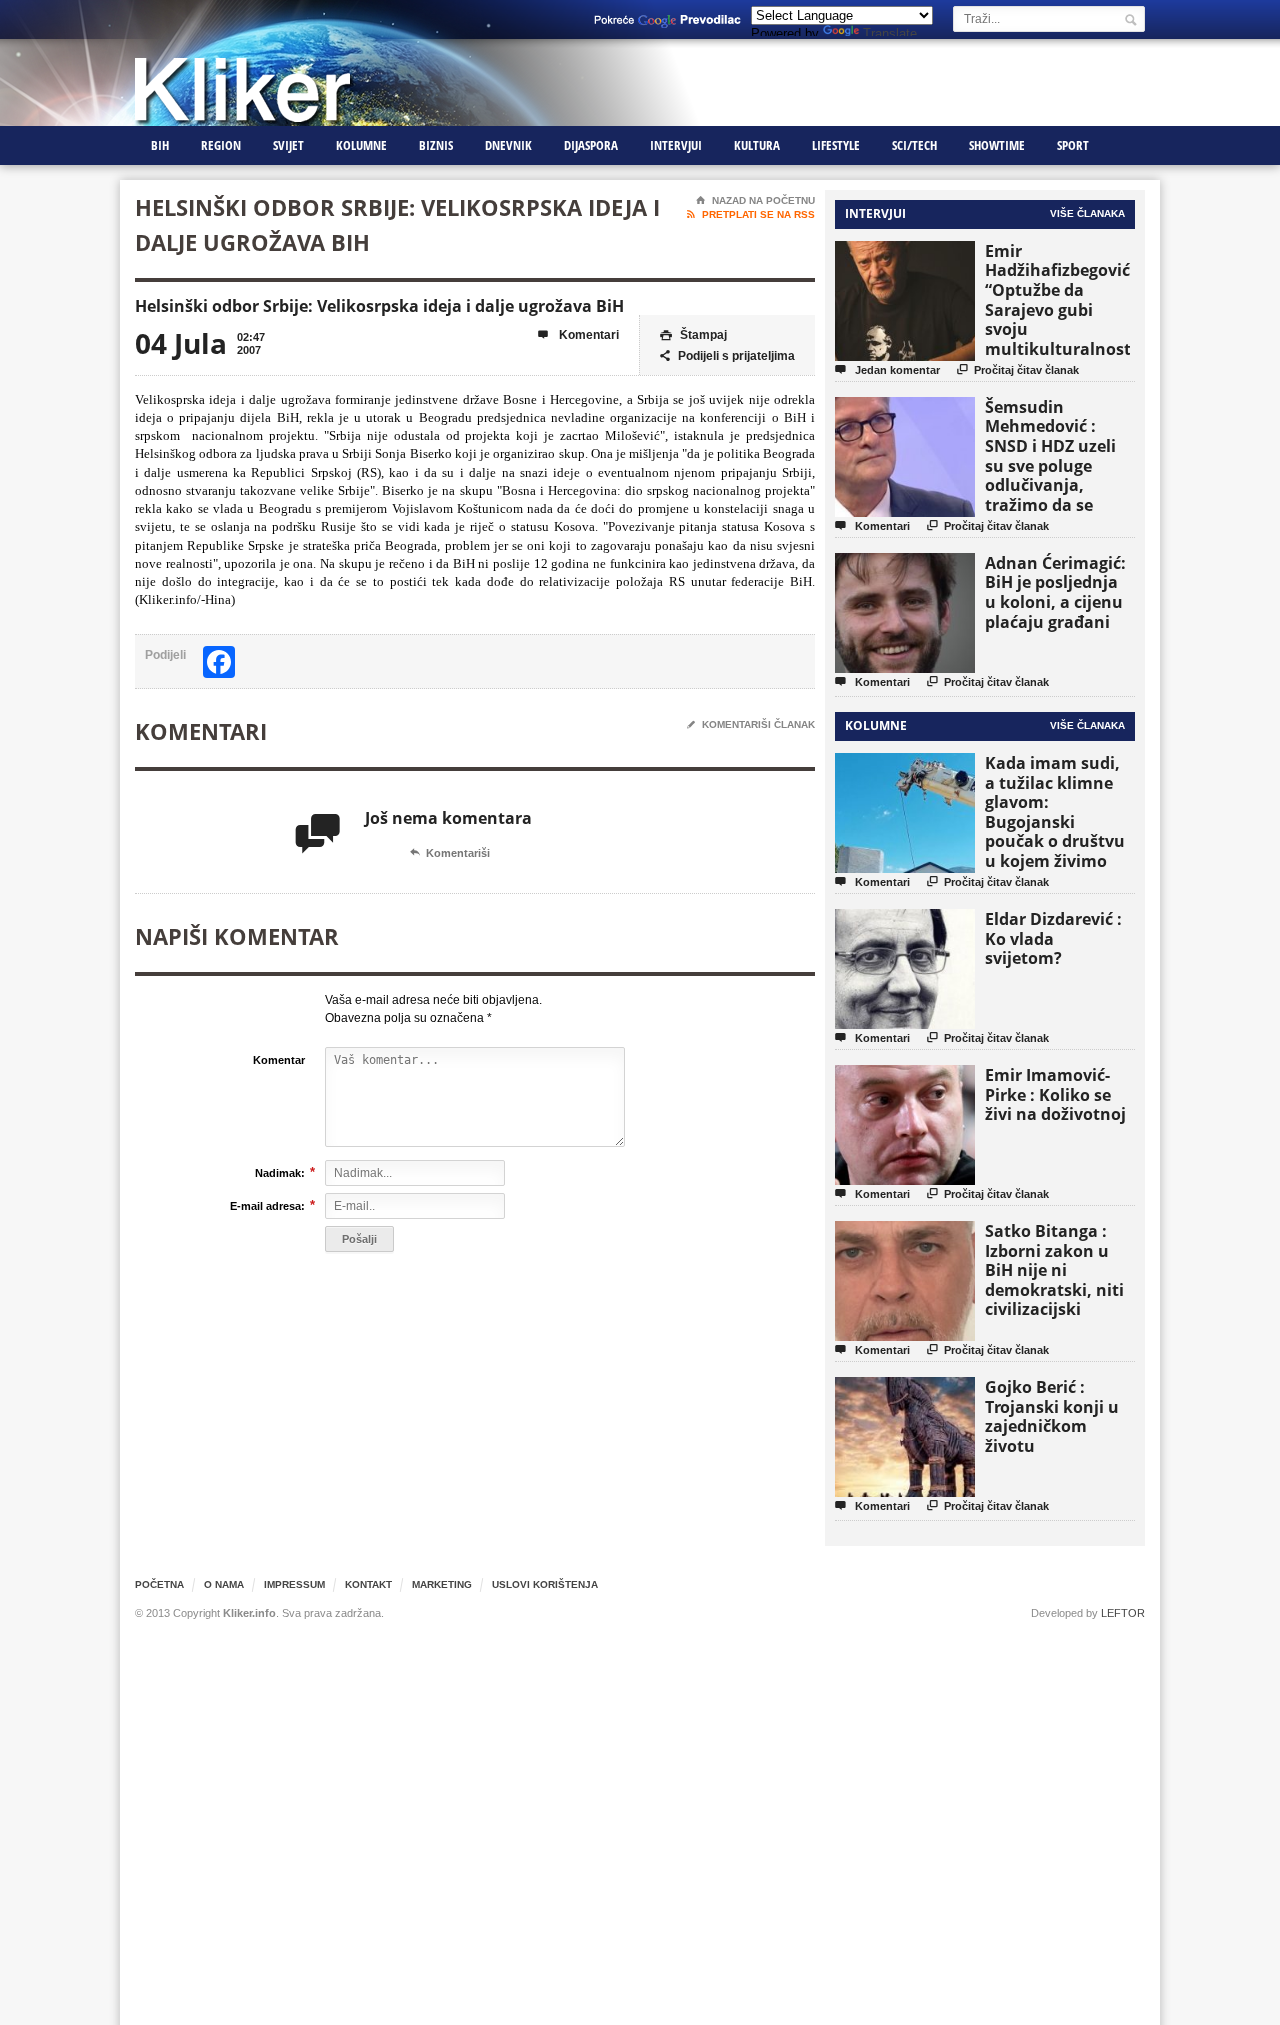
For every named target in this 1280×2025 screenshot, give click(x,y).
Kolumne (361, 145)
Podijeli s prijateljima (727, 356)
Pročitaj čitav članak (1018, 369)
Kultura (757, 145)
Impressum (294, 1584)
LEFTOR (1123, 1613)
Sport (1073, 145)
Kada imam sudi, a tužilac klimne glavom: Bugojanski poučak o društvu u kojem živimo (1055, 812)
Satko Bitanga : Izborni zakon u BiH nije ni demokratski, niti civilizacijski (1054, 1270)
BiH (160, 145)
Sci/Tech (914, 145)
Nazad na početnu (755, 200)
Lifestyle (836, 145)
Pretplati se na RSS (751, 214)
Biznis (436, 145)
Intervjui (676, 145)
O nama (224, 1584)
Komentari (578, 335)
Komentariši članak (751, 724)
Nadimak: (280, 1172)
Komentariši (450, 853)
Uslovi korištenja (545, 1584)
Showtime (997, 145)
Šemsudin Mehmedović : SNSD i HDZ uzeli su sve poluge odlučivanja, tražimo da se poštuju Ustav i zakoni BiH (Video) (1057, 475)
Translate (890, 33)
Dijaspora (591, 145)
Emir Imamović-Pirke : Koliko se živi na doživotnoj (1055, 1094)
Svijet (288, 145)
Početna (159, 1584)
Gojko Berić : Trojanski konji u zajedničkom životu (1052, 1416)
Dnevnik (508, 145)
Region (221, 145)
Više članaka (1087, 213)
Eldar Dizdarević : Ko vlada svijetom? (1053, 938)
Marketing (442, 1584)
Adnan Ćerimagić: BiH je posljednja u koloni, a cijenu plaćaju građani (1055, 592)
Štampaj (693, 335)
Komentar (279, 1060)
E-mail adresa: (267, 1205)
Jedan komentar (887, 369)
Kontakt (368, 1584)
